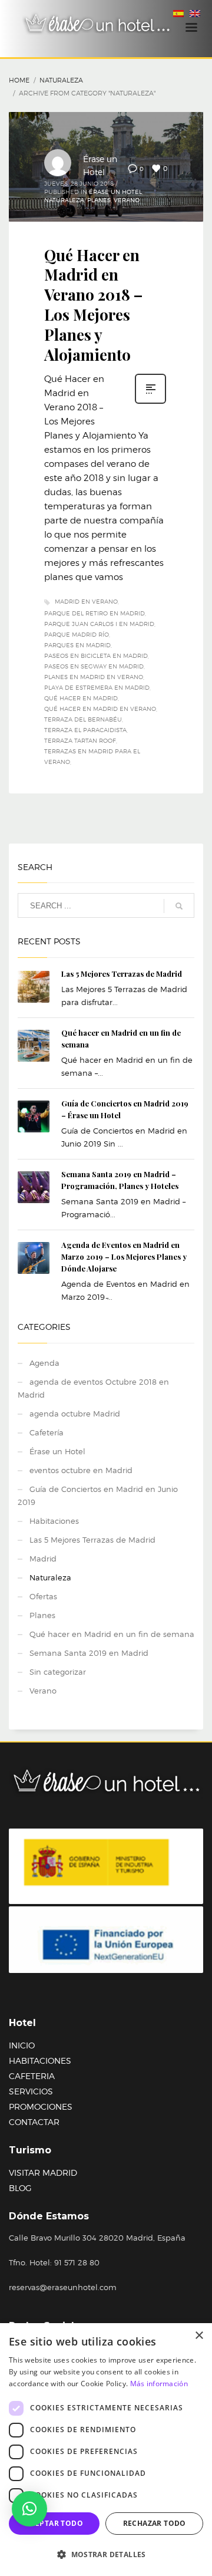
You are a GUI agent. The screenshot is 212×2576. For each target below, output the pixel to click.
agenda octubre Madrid (75, 1414)
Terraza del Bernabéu (83, 719)
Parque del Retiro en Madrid (95, 613)
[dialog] (106, 2450)
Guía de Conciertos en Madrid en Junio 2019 (98, 1495)
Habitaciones (54, 1521)
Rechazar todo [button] (155, 2523)
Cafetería (47, 1432)
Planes (99, 200)
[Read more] (150, 403)
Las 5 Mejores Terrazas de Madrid (122, 974)
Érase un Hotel (115, 192)
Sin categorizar (58, 1672)
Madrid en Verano (86, 601)
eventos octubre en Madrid (81, 1470)
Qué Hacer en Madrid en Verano (100, 709)
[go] (179, 906)
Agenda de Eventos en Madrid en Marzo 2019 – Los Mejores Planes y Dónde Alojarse (124, 1256)
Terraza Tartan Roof (80, 740)
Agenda (44, 1363)
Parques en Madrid (77, 645)
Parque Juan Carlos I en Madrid (99, 624)
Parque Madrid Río (77, 634)
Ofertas (43, 1596)
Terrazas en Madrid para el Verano (92, 756)
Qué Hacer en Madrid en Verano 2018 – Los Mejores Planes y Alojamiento (93, 305)
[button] (29, 2509)
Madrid (43, 1559)
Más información (159, 2384)
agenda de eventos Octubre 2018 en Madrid (93, 1388)
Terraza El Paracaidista (85, 730)
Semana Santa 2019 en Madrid (89, 1653)
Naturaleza (61, 80)
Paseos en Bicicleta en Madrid (96, 655)
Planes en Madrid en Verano (94, 677)
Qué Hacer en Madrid (81, 698)
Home (19, 80)
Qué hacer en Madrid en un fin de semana (112, 1634)
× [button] (199, 2336)
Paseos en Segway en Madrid (94, 666)
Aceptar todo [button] (54, 2523)
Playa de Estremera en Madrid (97, 687)
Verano (127, 200)
